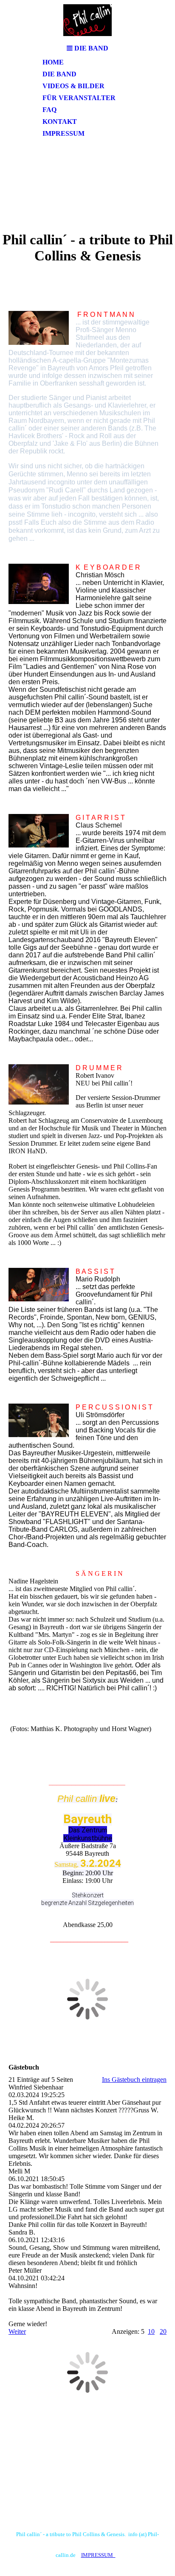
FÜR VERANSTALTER (79, 98)
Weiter (17, 2331)
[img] (87, 20)
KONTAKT (60, 122)
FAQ (49, 110)
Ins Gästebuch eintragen (134, 2080)
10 (151, 2331)
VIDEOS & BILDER (73, 86)
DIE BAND (59, 74)
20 (163, 2331)
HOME (53, 62)
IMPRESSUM (64, 133)
